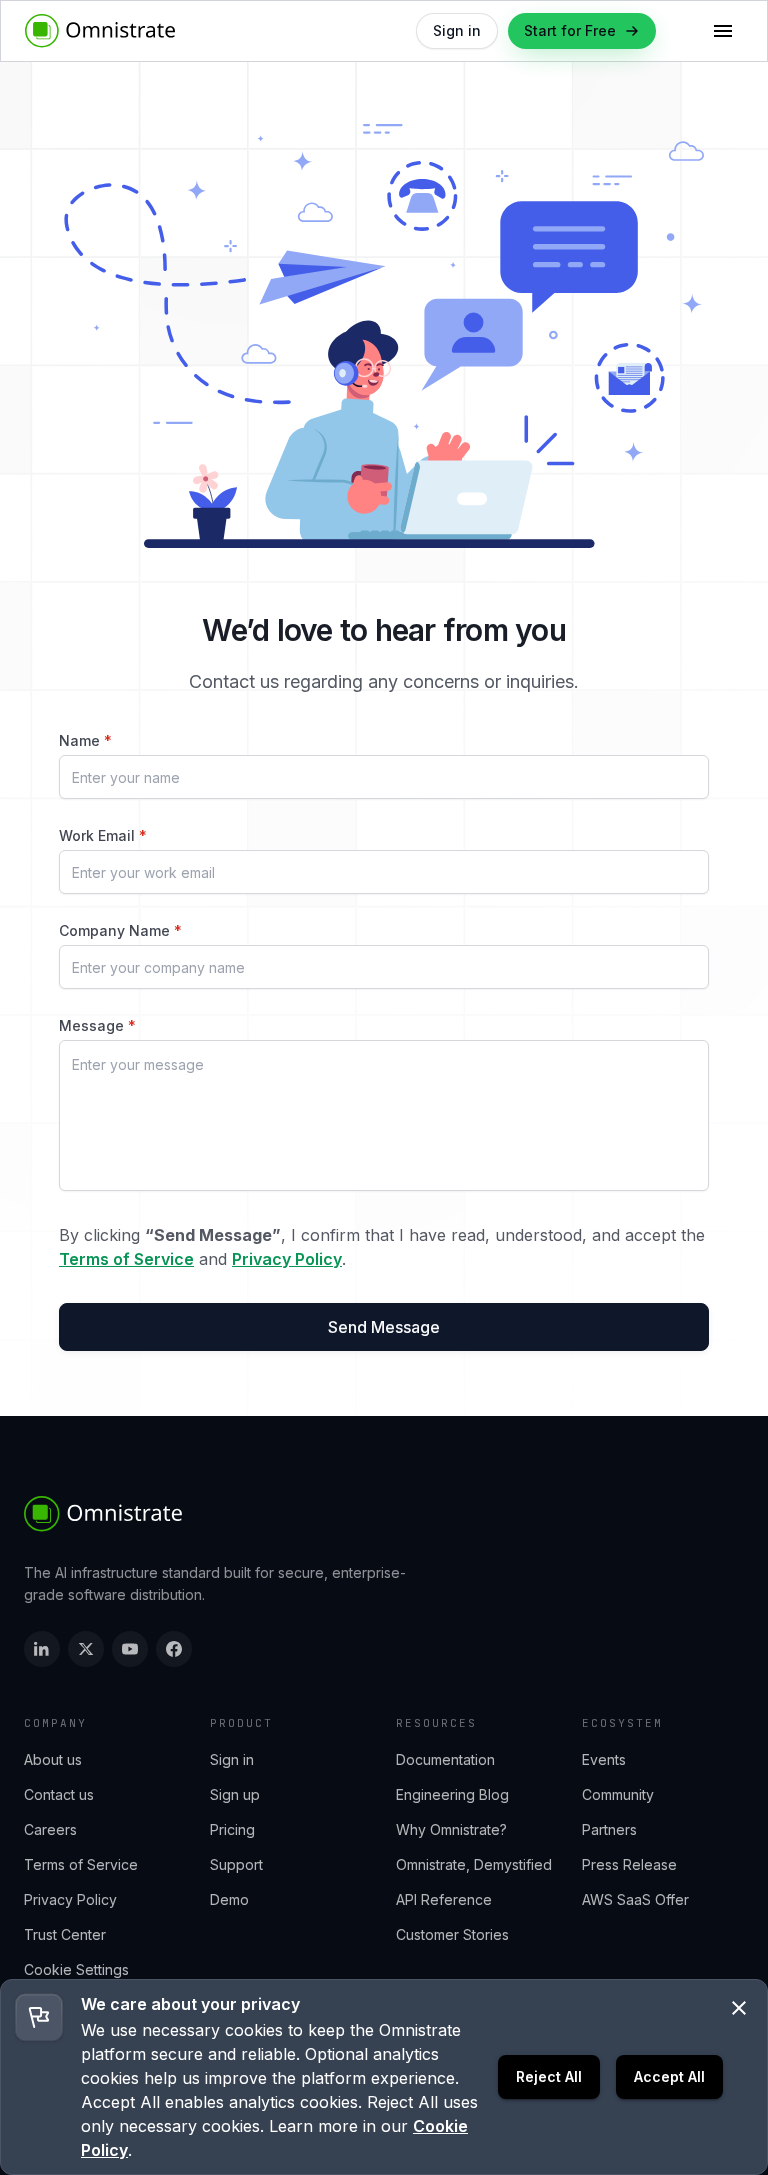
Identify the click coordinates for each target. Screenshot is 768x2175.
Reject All (549, 2076)
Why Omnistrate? (451, 1829)
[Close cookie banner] (739, 2008)
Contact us (59, 1794)
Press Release (629, 1864)
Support (236, 1864)
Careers (50, 1829)
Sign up (235, 1794)
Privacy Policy (287, 1259)
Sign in (232, 1759)
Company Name (120, 930)
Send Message (384, 1327)
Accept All (669, 2076)
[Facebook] (174, 1649)
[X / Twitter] (86, 1649)
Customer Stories (452, 1934)
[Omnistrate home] (101, 31)
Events (604, 1759)
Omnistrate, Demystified (474, 1864)
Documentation (445, 1759)
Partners (609, 1829)
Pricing (232, 1829)
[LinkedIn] (42, 1649)
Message (97, 1025)
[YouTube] (130, 1649)
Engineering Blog (452, 1794)
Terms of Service (126, 1259)
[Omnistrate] (104, 1514)
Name (85, 740)
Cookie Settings (76, 1969)
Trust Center (65, 1934)
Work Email (103, 835)
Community (618, 1794)
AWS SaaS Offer (635, 1899)
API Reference (444, 1899)
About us (53, 1759)
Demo (229, 1899)
